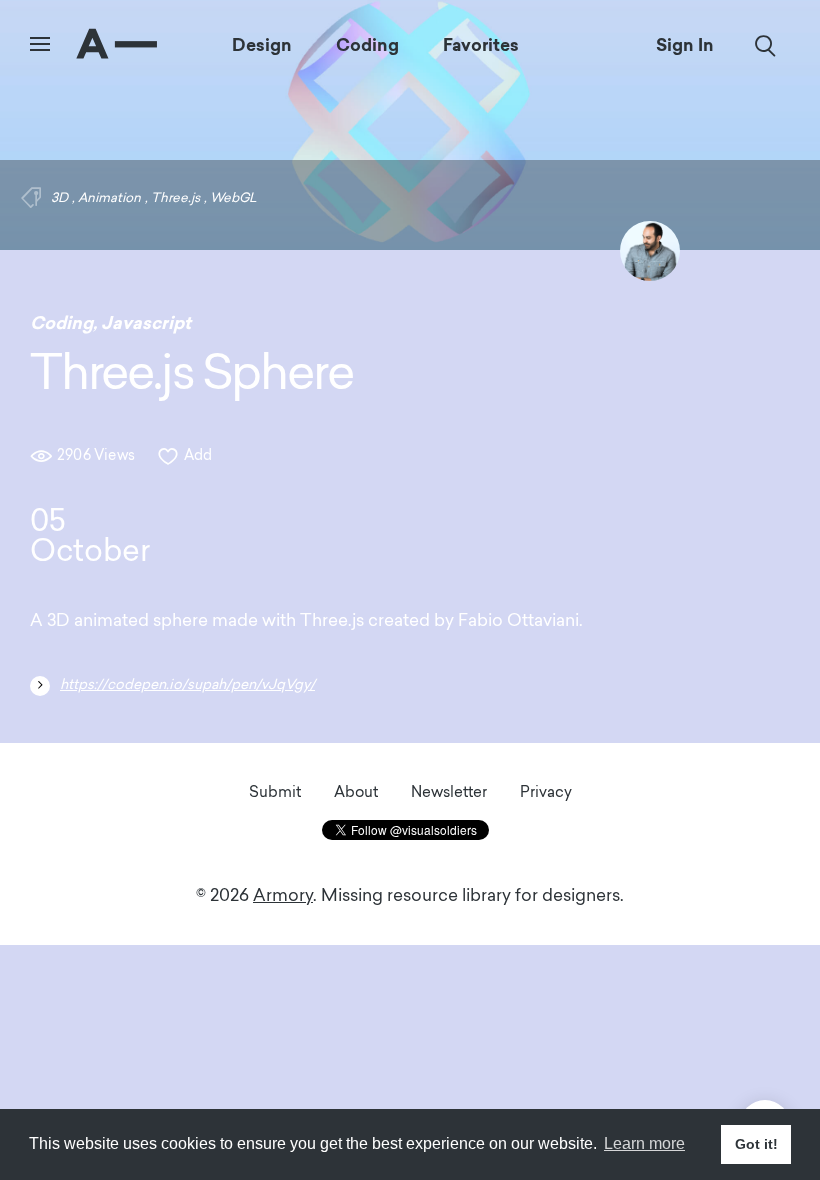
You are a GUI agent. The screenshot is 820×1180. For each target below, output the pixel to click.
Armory (283, 896)
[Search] (765, 46)
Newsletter (449, 793)
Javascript (146, 323)
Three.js (175, 198)
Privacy (546, 793)
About (356, 793)
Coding (367, 45)
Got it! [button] (756, 1144)
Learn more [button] (644, 1143)
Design (262, 45)
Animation (109, 198)
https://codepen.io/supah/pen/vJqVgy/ (187, 685)
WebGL (233, 198)
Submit (275, 793)
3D (59, 198)
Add (198, 456)
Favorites (481, 45)
